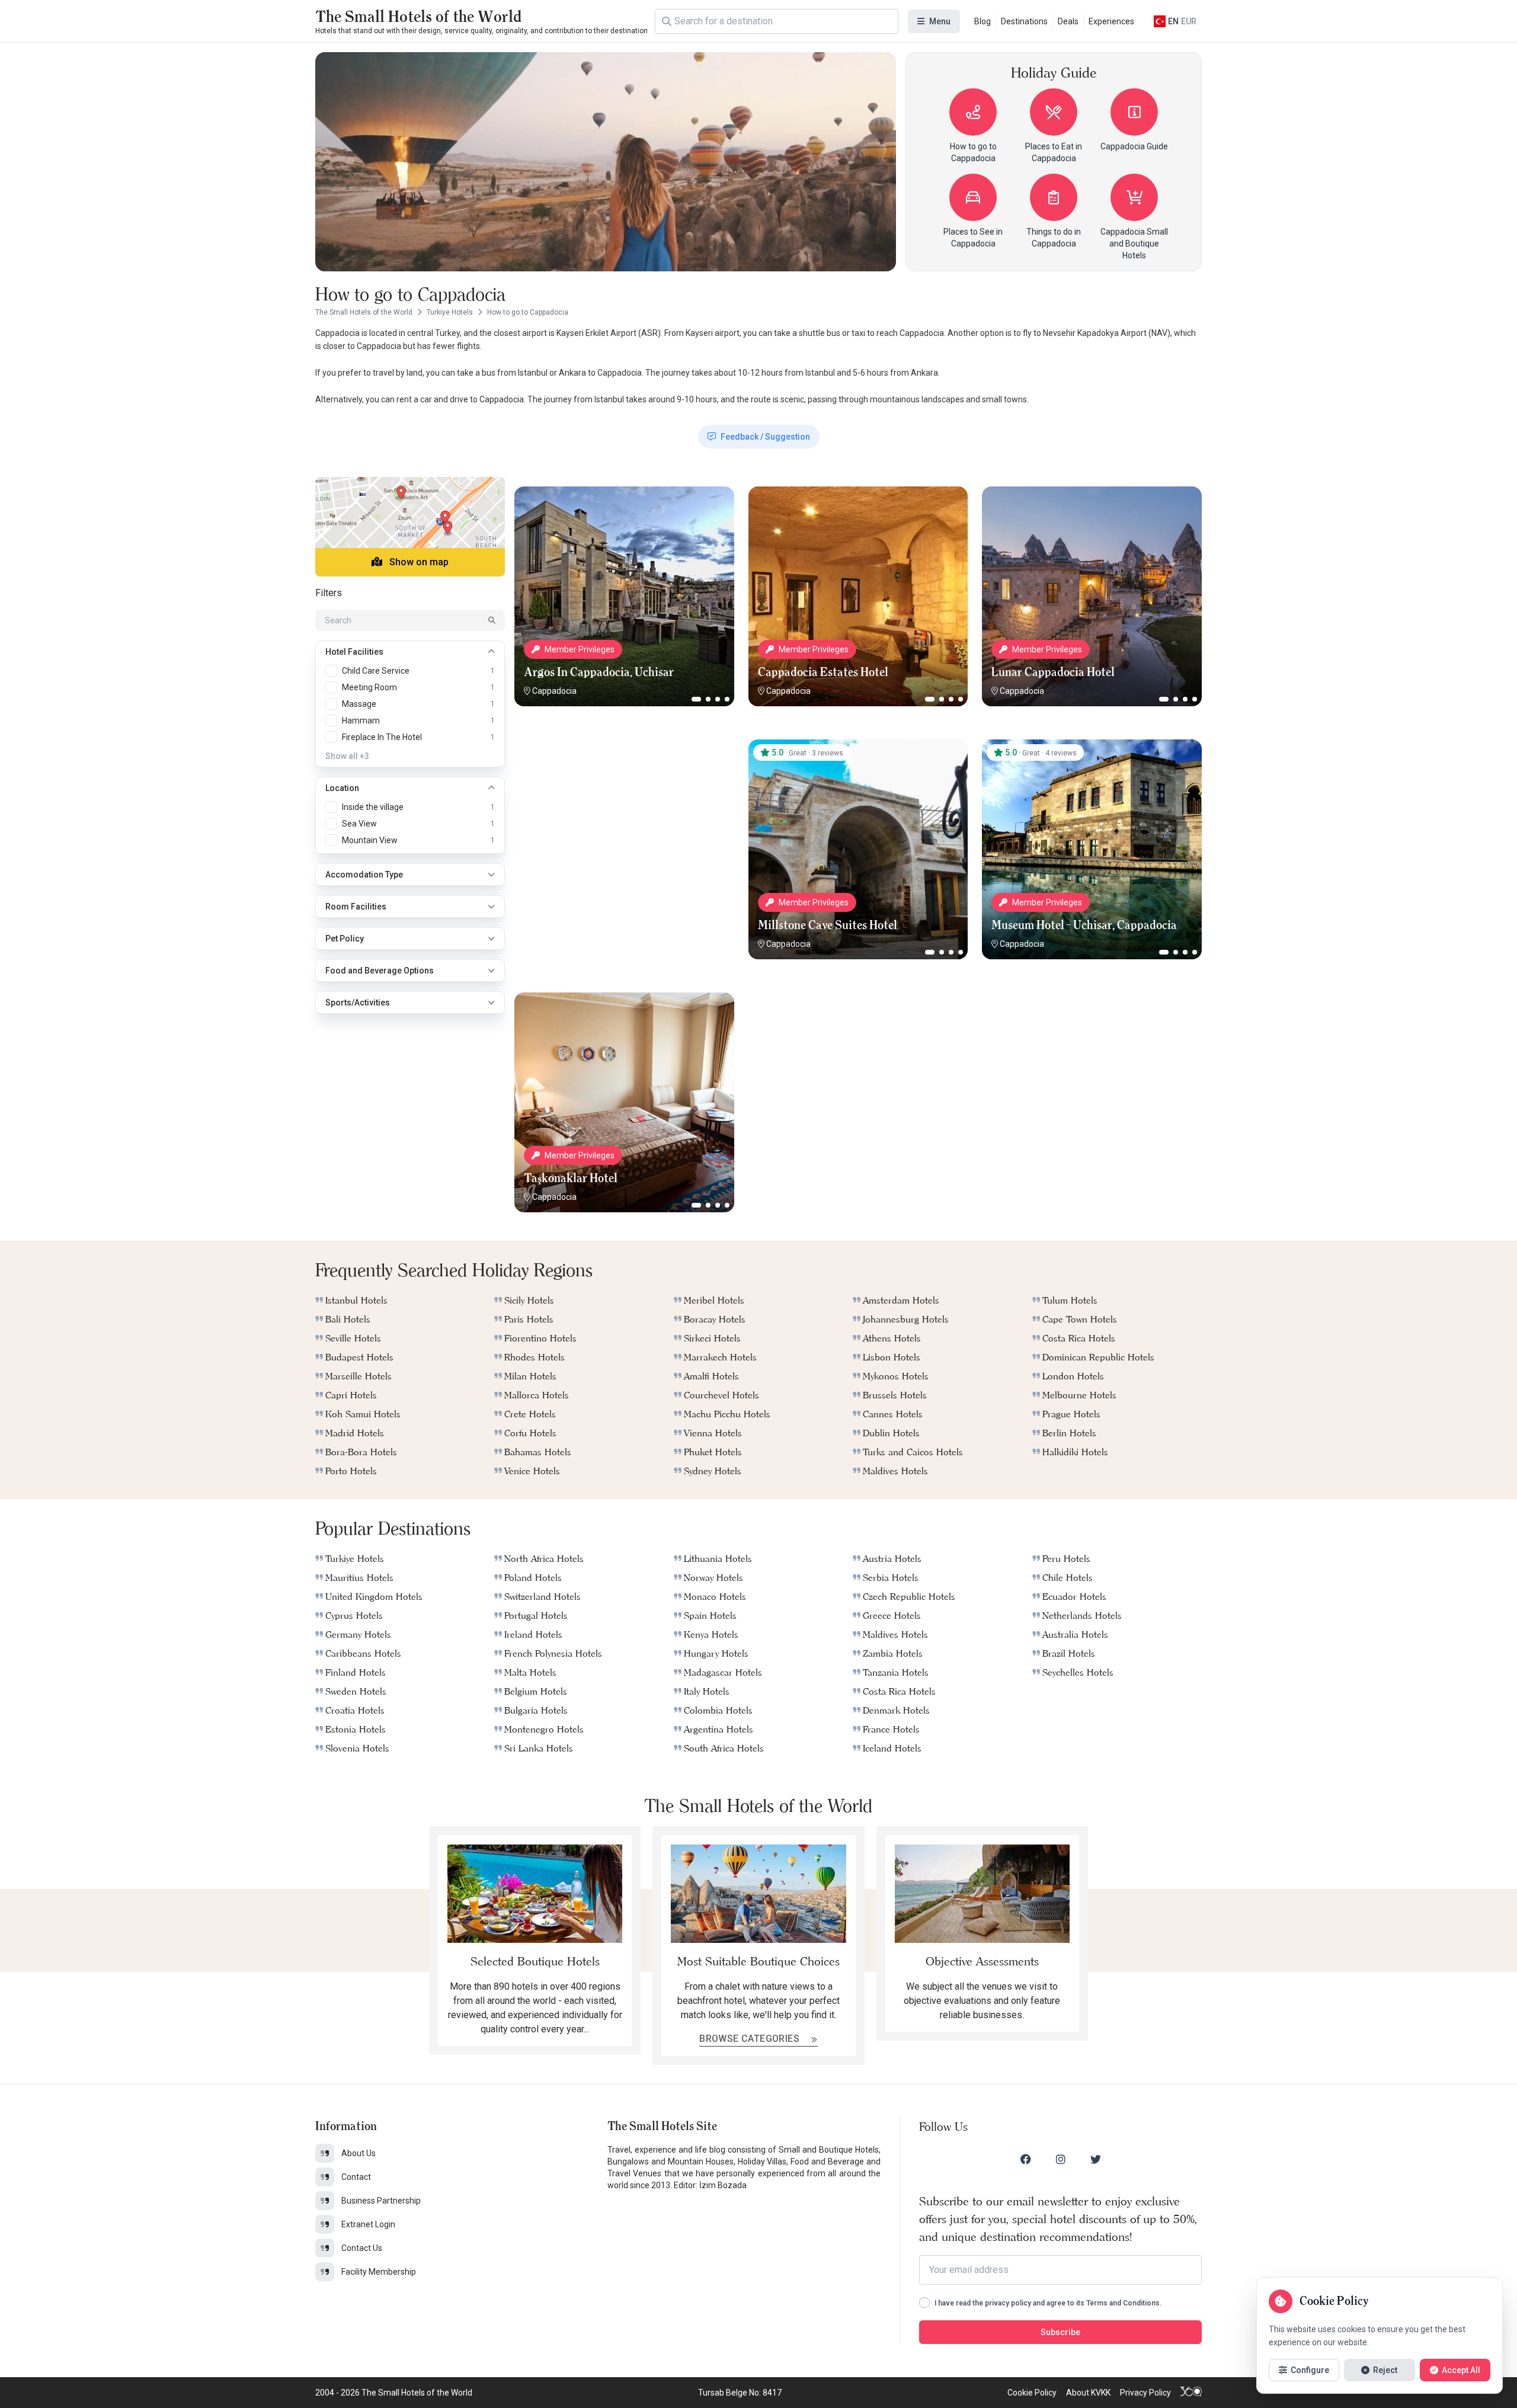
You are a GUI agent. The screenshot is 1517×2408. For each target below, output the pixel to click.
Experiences (1111, 21)
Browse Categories (751, 2039)
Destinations (1024, 21)
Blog (982, 21)
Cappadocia (554, 691)
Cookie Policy (1032, 2393)
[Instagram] (1061, 2159)
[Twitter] (1096, 2159)
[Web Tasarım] (1191, 2393)
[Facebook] (1026, 2159)
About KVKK (1088, 2393)
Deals (1068, 21)
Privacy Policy (1145, 2393)
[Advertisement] (624, 814)
